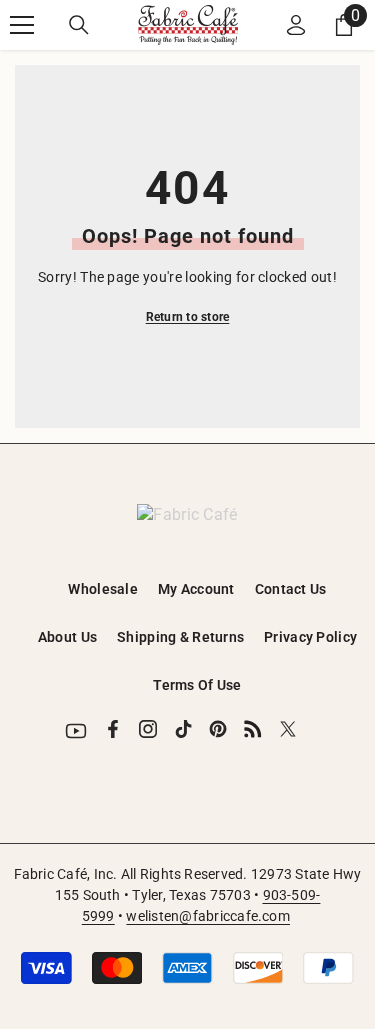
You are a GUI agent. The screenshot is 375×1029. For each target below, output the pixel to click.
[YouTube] (76, 731)
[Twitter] (288, 729)
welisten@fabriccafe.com (208, 916)
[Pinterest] (218, 729)
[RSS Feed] (253, 729)
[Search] (79, 25)
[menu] (22, 25)
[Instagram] (148, 729)
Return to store (188, 317)
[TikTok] (183, 729)
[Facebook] (113, 729)
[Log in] (296, 25)
